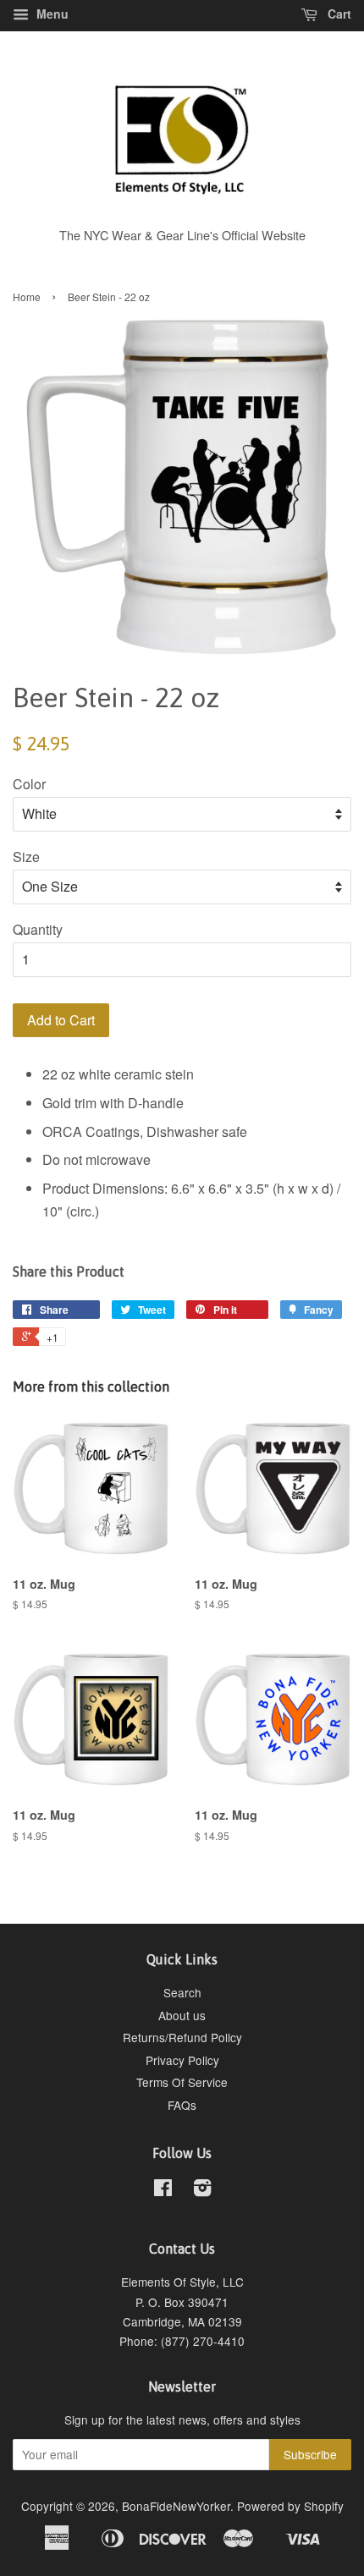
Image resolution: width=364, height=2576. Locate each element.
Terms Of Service (182, 2082)
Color (29, 784)
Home (27, 297)
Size (26, 857)
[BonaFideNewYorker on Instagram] (202, 2190)
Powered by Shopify (290, 2506)
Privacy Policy (182, 2060)
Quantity (38, 929)
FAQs (182, 2105)
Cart (338, 14)
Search (182, 1992)
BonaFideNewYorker (176, 2506)
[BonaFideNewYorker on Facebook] (163, 2190)
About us (182, 2015)
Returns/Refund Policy (182, 2037)
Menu (51, 14)
